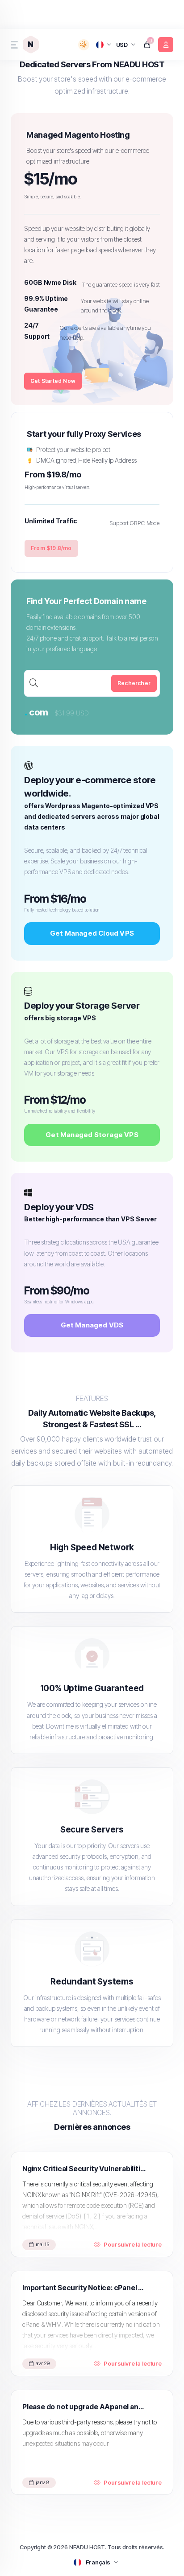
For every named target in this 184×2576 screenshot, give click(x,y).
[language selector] (104, 44)
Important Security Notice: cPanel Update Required (85, 2288)
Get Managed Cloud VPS (92, 933)
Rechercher (134, 683)
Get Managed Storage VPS (92, 1135)
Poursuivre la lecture (133, 2244)
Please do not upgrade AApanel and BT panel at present (85, 2407)
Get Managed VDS (92, 1325)
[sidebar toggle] (13, 45)
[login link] (166, 45)
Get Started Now (53, 381)
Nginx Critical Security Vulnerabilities (85, 2169)
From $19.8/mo (51, 548)
